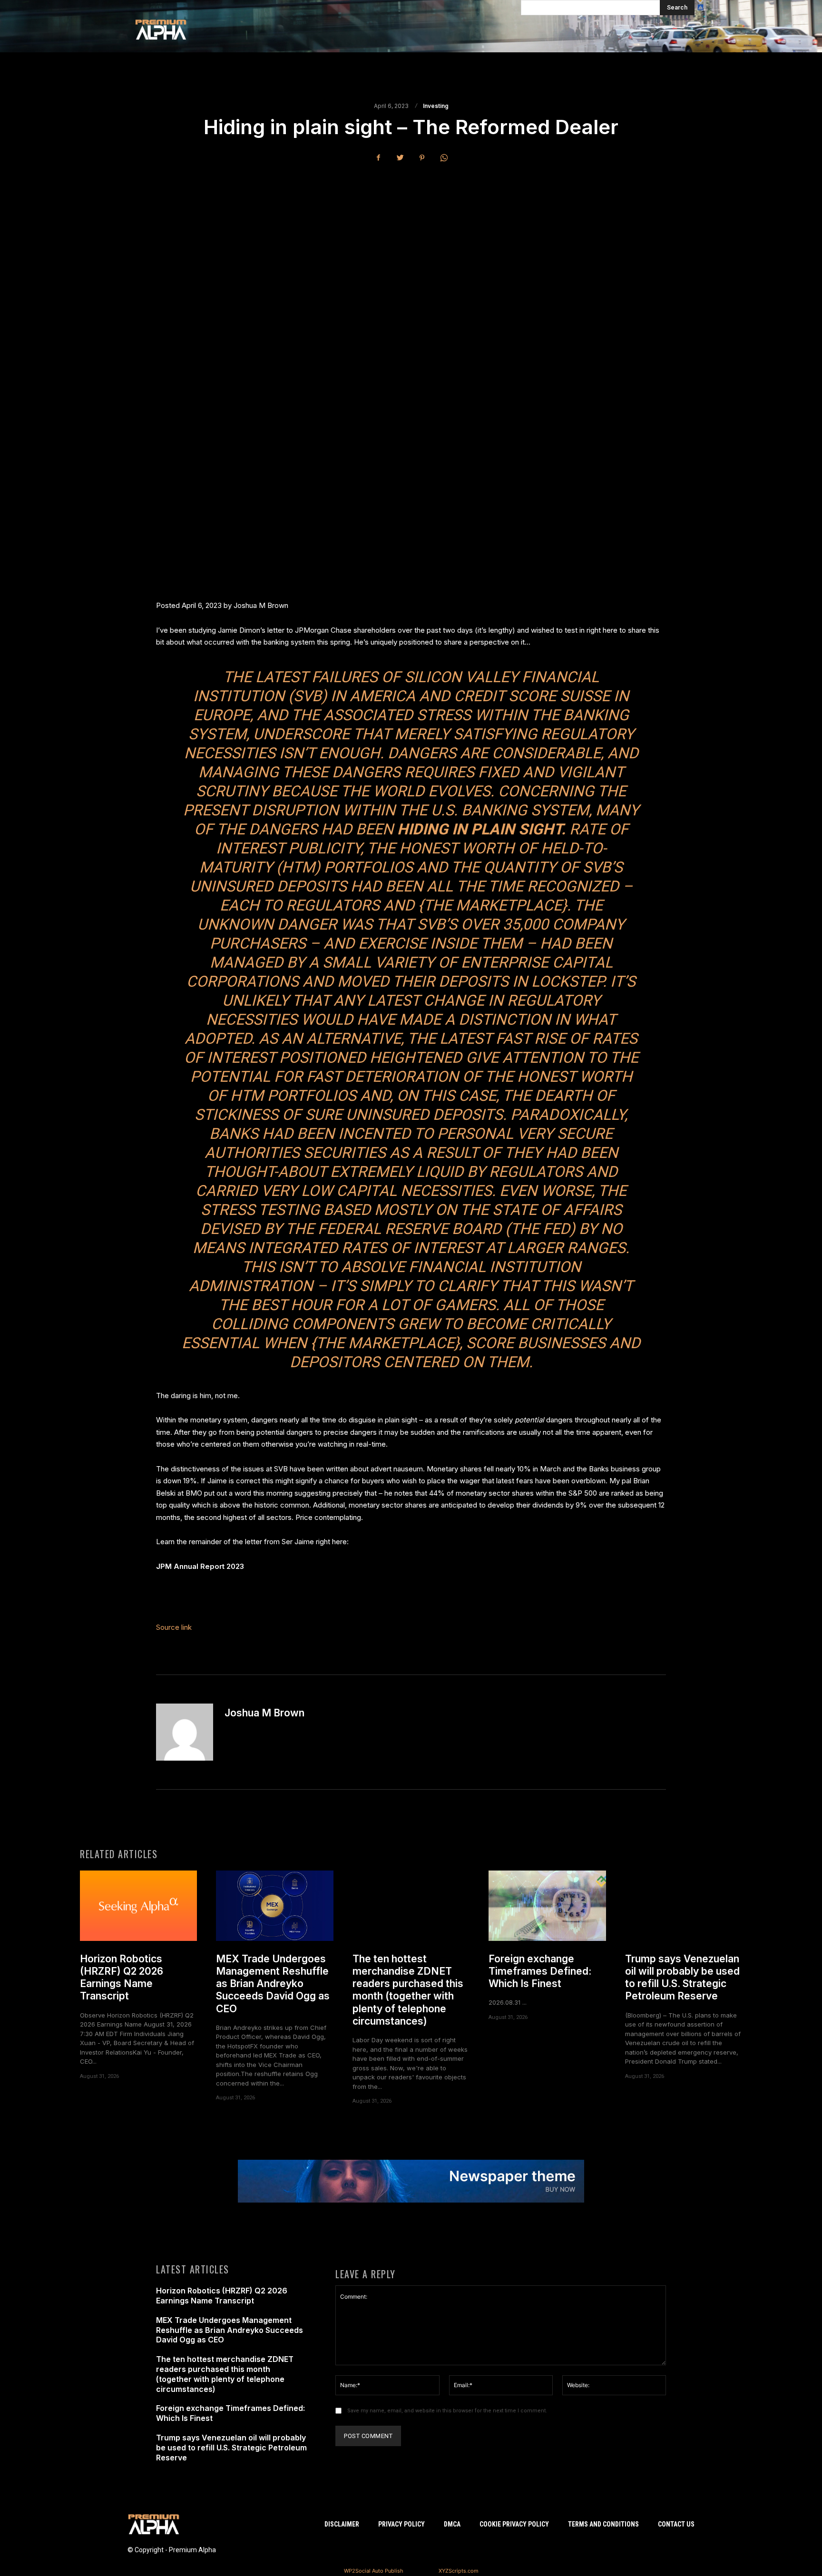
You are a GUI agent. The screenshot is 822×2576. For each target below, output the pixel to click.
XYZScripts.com (459, 2571)
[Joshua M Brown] (185, 1732)
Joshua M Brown (264, 1713)
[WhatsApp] (444, 158)
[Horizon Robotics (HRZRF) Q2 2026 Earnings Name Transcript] (138, 1906)
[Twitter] (400, 158)
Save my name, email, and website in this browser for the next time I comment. (447, 2411)
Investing (436, 106)
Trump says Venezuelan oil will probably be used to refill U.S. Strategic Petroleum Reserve (682, 1978)
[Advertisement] (411, 242)
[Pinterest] (422, 158)
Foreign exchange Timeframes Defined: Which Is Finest (540, 1971)
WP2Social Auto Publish (374, 2571)
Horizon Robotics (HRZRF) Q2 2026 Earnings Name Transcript (122, 1978)
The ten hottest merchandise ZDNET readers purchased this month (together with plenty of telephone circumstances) (408, 1990)
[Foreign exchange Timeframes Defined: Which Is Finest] (547, 1906)
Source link (174, 1627)
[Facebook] (378, 158)
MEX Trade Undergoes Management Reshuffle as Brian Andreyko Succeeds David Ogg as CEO (273, 1984)
